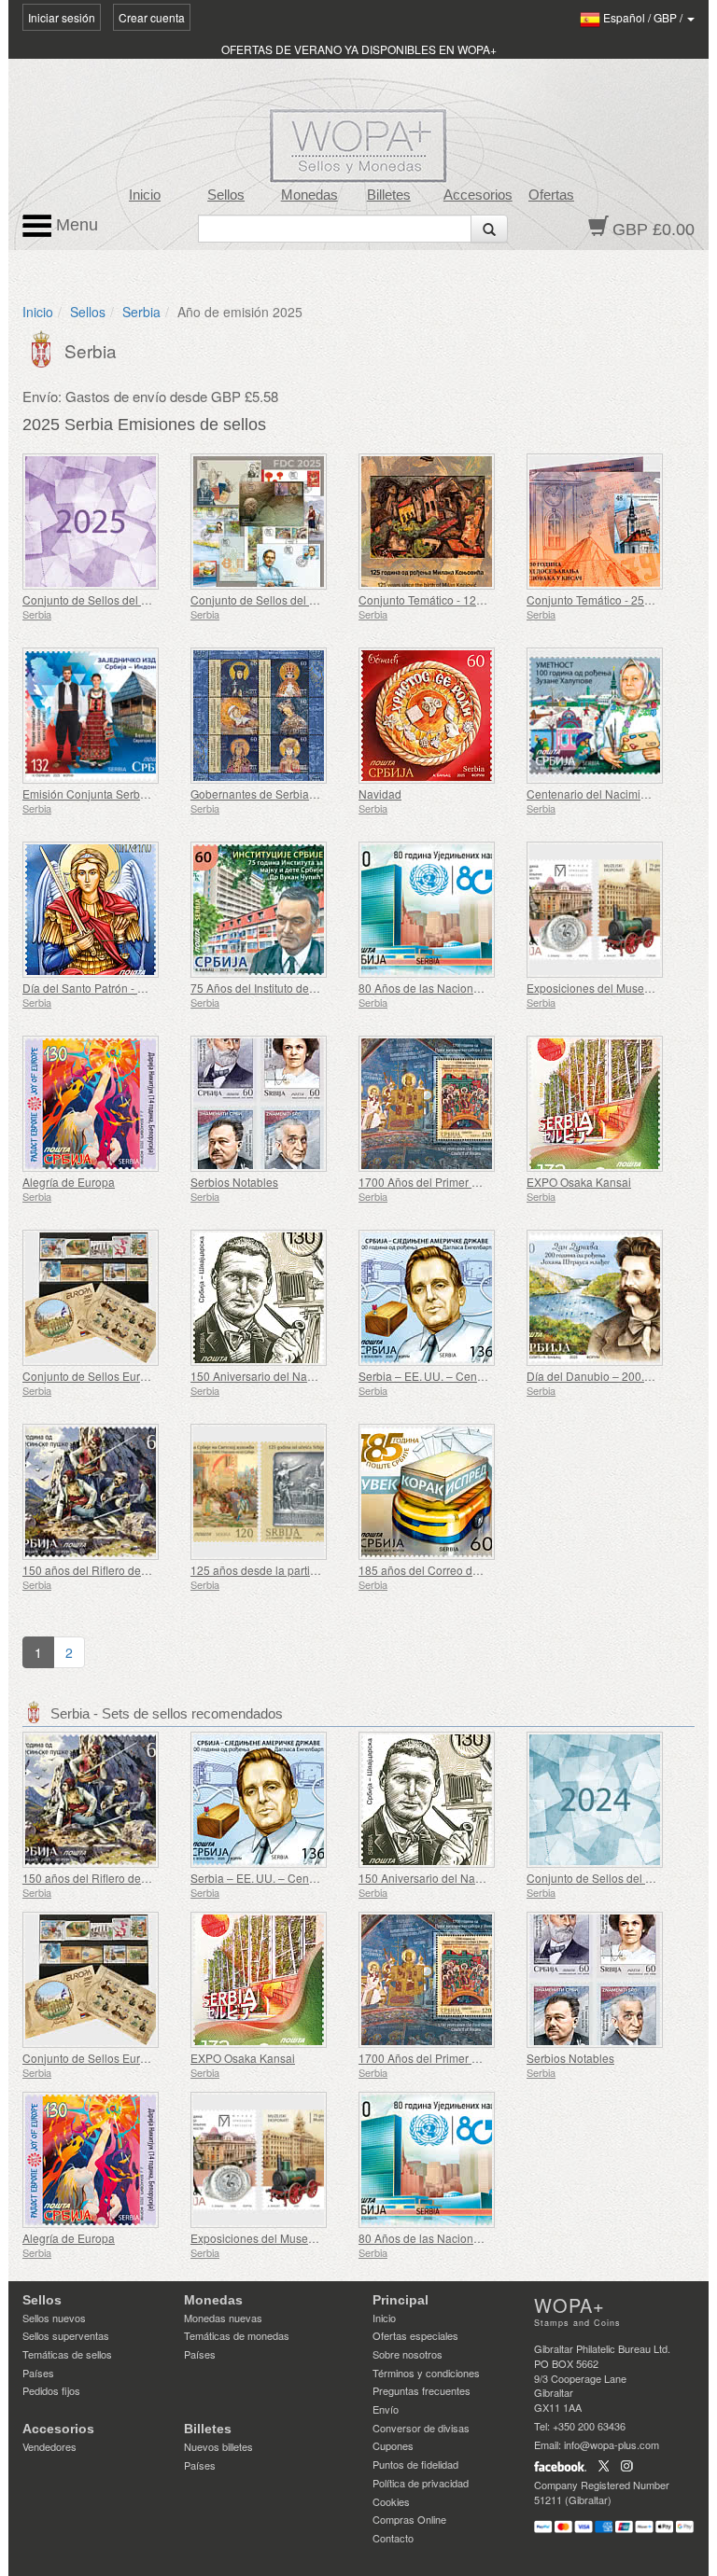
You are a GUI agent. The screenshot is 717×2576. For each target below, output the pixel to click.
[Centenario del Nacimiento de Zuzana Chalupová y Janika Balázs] (606, 716)
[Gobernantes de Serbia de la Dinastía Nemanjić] (270, 716)
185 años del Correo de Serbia (437, 1570)
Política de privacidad (421, 2483)
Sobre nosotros (408, 2354)
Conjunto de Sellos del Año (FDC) (277, 599)
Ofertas (551, 195)
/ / (644, 17)
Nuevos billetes (218, 2446)
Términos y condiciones (426, 2373)
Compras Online (409, 2519)
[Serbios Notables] (270, 1104)
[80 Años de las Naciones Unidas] (438, 910)
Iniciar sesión (62, 17)
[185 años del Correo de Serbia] (438, 1492)
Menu (75, 225)
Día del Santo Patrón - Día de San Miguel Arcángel (151, 988)
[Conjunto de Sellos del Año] (102, 522)
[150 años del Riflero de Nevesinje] (102, 1492)
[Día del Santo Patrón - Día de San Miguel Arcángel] (102, 910)
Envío (386, 2409)
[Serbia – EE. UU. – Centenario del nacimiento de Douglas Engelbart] (438, 1298)
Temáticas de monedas (237, 2335)
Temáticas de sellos (67, 2354)
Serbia (141, 312)
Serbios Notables (234, 1182)
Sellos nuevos (54, 2318)
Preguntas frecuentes (422, 2390)
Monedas (309, 195)
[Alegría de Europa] (102, 1104)
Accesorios (478, 195)
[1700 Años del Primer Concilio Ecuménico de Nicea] (438, 1104)
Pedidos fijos (51, 2390)
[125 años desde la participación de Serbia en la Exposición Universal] (270, 1492)
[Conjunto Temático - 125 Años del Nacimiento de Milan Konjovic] (438, 522)
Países (38, 2373)
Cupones (393, 2445)
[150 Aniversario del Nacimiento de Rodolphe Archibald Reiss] (270, 1298)
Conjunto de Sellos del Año (92, 599)
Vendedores (49, 2446)
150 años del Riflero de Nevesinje (109, 1570)
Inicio (145, 195)
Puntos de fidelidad (415, 2464)
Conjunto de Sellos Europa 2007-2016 (120, 1376)
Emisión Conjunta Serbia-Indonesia (113, 794)
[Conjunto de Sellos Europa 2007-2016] (102, 1298)
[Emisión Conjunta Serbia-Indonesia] (102, 716)
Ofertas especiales (415, 2335)
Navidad (380, 794)
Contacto (393, 2538)
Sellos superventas (66, 2335)
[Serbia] (43, 347)
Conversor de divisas (421, 2428)
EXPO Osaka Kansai (579, 1182)
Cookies (391, 2501)
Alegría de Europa (69, 1182)
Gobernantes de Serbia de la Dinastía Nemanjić (312, 794)
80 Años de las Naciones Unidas (442, 988)
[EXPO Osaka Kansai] (606, 1104)
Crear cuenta (152, 17)
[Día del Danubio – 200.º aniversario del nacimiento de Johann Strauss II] (606, 1298)
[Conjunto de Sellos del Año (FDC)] (270, 522)
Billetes (389, 195)
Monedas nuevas (223, 2318)
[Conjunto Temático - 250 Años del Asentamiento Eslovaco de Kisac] (606, 522)
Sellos (226, 195)
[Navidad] (438, 716)
